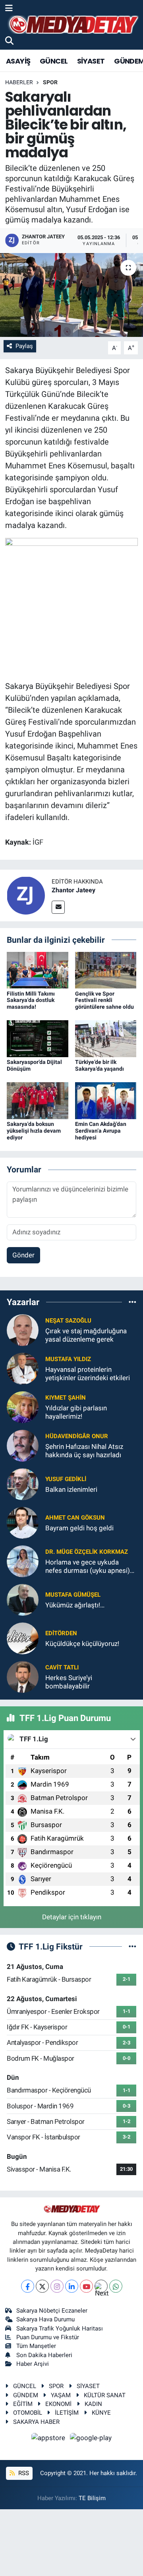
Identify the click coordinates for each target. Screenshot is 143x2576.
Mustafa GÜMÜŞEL (73, 1595)
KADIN (93, 2404)
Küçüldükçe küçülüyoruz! (82, 1644)
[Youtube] (86, 2286)
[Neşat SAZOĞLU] (23, 1329)
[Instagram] (57, 2286)
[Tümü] (132, 1302)
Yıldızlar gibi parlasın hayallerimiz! (76, 1412)
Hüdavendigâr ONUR (77, 1436)
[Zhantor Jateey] (26, 895)
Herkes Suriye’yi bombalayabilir (69, 1682)
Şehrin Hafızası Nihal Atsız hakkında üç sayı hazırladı (84, 1451)
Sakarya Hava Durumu (45, 2319)
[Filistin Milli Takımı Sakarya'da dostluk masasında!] (38, 969)
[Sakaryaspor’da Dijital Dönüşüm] (38, 1038)
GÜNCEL (54, 61)
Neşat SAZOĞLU (68, 1321)
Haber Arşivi (33, 2364)
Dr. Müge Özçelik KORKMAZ (87, 1552)
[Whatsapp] (116, 2286)
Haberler (19, 82)
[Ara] (9, 41)
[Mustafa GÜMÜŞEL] (23, 1599)
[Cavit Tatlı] (23, 1676)
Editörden (61, 1633)
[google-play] (91, 2439)
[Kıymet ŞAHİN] (23, 1406)
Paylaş (24, 346)
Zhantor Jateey (73, 890)
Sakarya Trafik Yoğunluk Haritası (60, 2328)
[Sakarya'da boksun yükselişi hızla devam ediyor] (38, 1100)
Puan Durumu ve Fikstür (48, 2337)
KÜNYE (101, 2413)
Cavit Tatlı (62, 1667)
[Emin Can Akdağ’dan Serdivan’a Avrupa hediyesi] (106, 1100)
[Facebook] (28, 2286)
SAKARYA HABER (36, 2422)
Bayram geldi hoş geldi (79, 1528)
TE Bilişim (92, 2498)
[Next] (101, 2286)
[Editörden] (23, 1638)
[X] (42, 2286)
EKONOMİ (58, 2404)
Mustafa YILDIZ (68, 1359)
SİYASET (91, 61)
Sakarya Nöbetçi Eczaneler (52, 2311)
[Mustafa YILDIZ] (23, 1368)
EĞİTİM (23, 2404)
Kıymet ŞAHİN (66, 1398)
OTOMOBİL (28, 2413)
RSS (23, 2473)
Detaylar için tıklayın (72, 1917)
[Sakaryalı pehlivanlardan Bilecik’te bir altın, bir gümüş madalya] (71, 295)
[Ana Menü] (9, 8)
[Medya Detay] (73, 25)
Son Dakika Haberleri (44, 2355)
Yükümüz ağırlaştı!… (75, 1605)
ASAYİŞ (18, 61)
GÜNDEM (26, 2395)
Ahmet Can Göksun (75, 1518)
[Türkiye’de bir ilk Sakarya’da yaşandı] (106, 1038)
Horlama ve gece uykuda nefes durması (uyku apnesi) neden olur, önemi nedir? (88, 1567)
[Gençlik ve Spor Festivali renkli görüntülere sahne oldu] (106, 969)
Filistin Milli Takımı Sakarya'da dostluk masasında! (31, 1000)
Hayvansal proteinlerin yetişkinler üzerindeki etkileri (88, 1374)
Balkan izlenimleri (71, 1489)
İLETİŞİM (67, 2413)
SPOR (50, 82)
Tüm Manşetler (36, 2346)
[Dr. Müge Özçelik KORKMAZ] (23, 1561)
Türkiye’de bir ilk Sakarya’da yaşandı (100, 1065)
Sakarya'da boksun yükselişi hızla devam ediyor (34, 1131)
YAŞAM (61, 2395)
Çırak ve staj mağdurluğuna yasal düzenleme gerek (86, 1335)
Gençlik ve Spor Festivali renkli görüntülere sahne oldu (104, 1000)
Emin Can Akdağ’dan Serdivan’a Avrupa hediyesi (101, 1131)
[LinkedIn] (72, 2286)
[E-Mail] (58, 907)
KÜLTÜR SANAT (105, 2395)
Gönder (23, 1255)
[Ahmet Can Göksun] (23, 1522)
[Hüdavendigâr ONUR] (23, 1445)
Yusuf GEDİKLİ (66, 1479)
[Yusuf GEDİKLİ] (23, 1483)
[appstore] (49, 2439)
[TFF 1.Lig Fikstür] (132, 1946)
